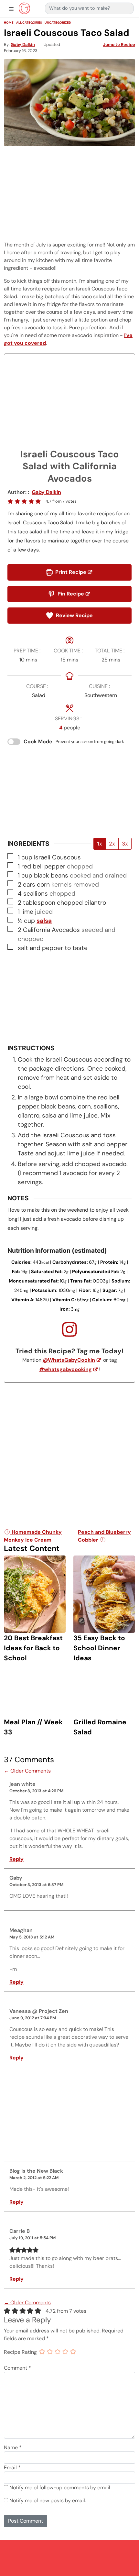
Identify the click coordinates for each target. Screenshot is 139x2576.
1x (100, 844)
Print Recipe (70, 572)
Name (13, 2447)
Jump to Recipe (119, 44)
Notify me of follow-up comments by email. (60, 2488)
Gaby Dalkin (23, 44)
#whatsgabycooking (66, 1369)
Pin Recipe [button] (70, 594)
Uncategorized (58, 22)
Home (9, 22)
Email (12, 2467)
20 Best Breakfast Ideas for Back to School (33, 1648)
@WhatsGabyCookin (69, 1360)
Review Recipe (74, 615)
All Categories (29, 22)
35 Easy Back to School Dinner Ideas (99, 1648)
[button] (10, 501)
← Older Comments (27, 1771)
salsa (44, 921)
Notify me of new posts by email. (48, 2500)
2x (112, 844)
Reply (16, 1859)
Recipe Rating (20, 2352)
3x (125, 844)
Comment (17, 2368)
